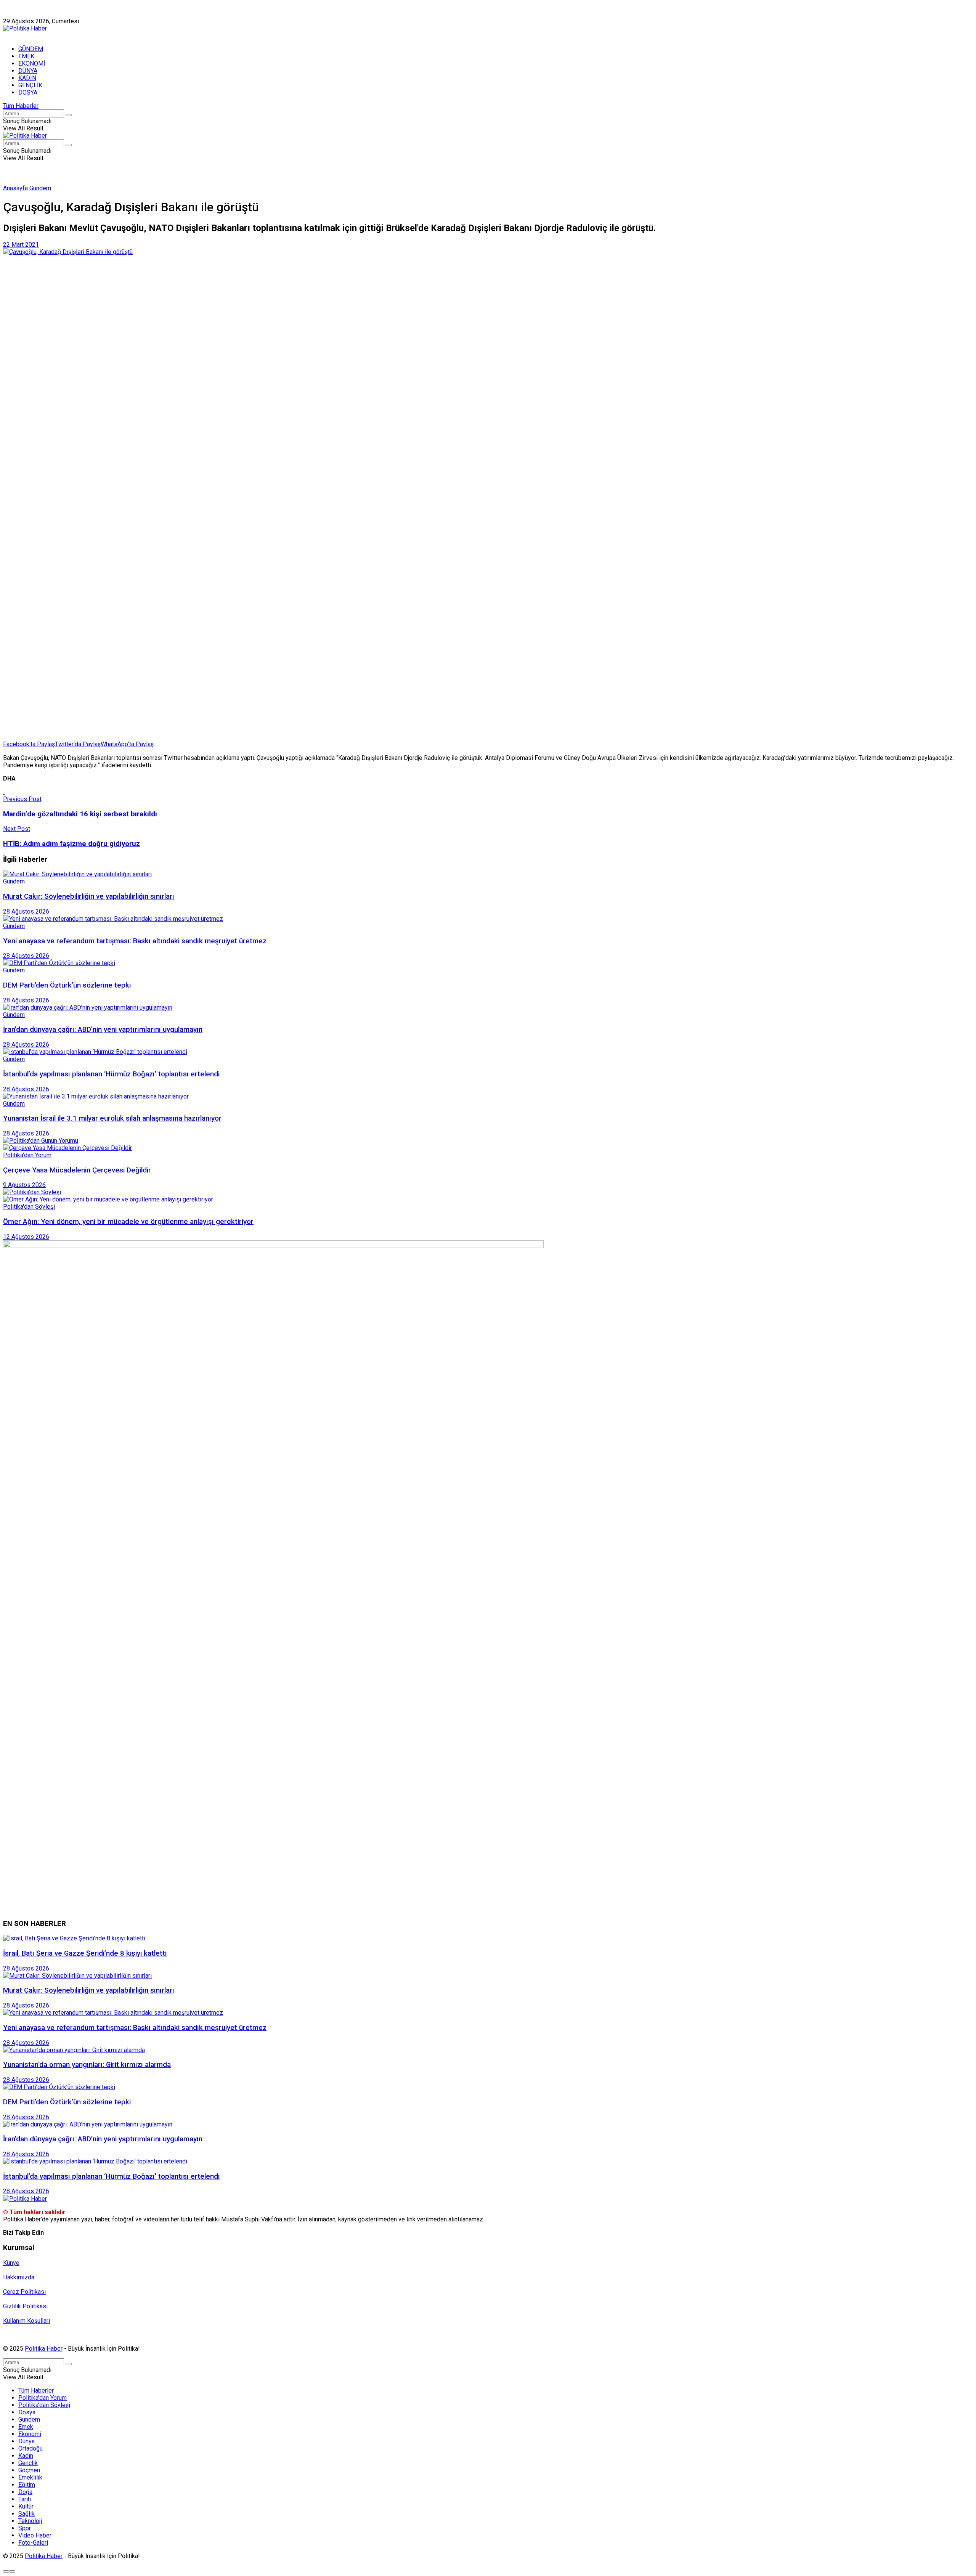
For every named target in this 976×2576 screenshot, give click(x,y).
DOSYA (28, 92)
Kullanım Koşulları (26, 2321)
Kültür (26, 2506)
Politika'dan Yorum (27, 1155)
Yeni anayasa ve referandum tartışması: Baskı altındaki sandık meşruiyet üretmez (135, 941)
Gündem (40, 188)
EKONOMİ (32, 63)
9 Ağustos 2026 (24, 1185)
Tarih (25, 2499)
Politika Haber (44, 2349)
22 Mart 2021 (21, 245)
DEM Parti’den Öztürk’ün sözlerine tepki (67, 985)
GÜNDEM (31, 49)
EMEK (26, 56)
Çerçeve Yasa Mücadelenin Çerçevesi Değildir (77, 1170)
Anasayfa (15, 188)
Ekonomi (30, 2434)
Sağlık (26, 2514)
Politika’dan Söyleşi (44, 2405)
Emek (26, 2427)
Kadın (26, 2456)
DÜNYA (28, 71)
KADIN (27, 78)
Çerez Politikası (24, 2292)
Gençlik (28, 2463)
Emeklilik (30, 2477)
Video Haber (35, 2535)
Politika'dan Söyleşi (29, 1207)
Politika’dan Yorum (43, 2398)
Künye (11, 14)
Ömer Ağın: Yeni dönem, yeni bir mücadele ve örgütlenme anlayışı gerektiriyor (128, 1222)
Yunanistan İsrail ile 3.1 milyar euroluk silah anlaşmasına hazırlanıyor (112, 1118)
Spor (25, 2528)
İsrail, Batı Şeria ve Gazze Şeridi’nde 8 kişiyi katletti (85, 1953)
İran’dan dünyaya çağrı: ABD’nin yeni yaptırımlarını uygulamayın (103, 1029)
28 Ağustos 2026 (26, 911)
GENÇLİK (30, 85)
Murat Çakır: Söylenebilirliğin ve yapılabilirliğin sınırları (89, 896)
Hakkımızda (40, 14)
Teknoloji (30, 2521)
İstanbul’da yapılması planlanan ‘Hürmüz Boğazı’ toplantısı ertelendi (111, 1074)
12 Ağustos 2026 (26, 1237)
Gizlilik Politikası (25, 2306)
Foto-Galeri (33, 2543)
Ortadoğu (30, 2448)
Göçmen (29, 2470)
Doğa (25, 2492)
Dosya (27, 2412)
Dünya (26, 2441)
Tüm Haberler (21, 106)
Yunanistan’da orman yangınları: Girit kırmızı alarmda (87, 2065)
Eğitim (27, 2485)
